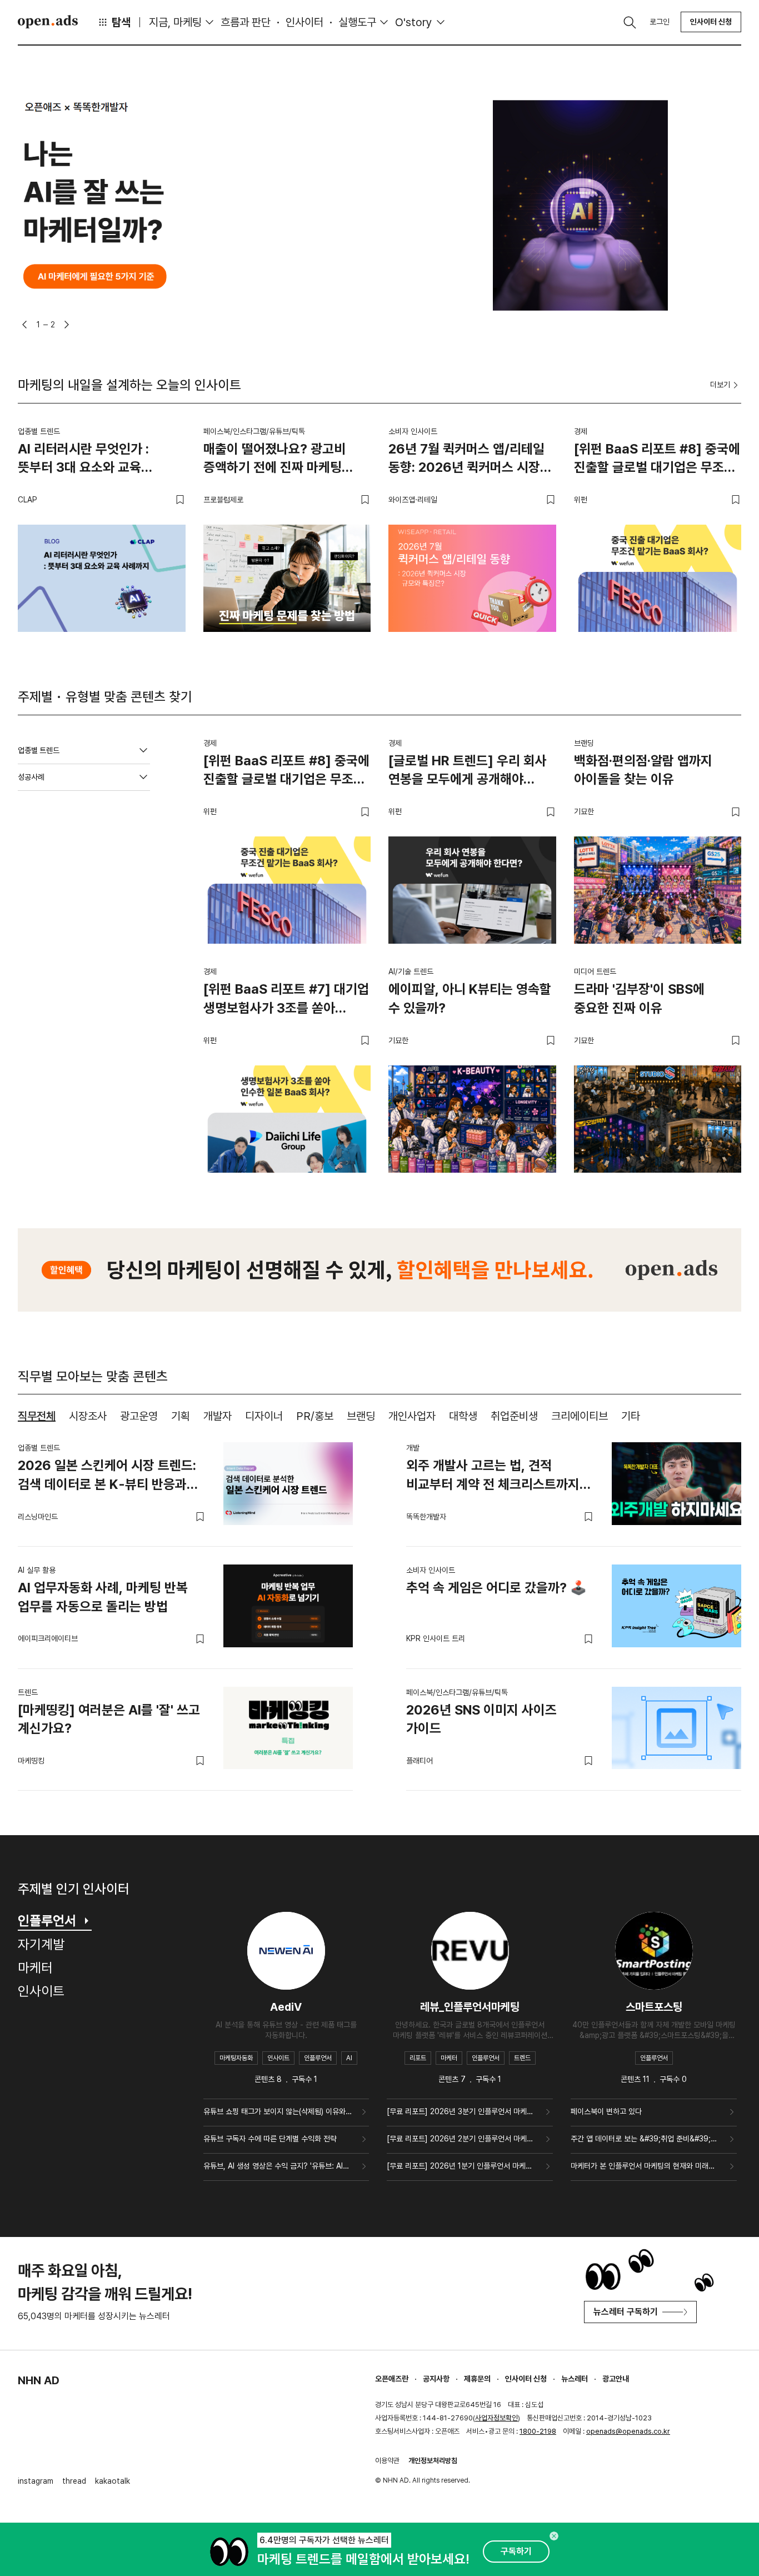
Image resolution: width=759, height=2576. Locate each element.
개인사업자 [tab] (412, 1416)
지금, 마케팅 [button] (175, 22)
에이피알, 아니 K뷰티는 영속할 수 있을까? (470, 998)
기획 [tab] (181, 1416)
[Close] (554, 2536)
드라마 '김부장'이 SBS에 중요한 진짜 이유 (639, 998)
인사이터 (304, 22)
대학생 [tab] (463, 1416)
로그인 (660, 22)
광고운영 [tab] (139, 1416)
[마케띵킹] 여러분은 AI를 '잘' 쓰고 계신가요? (109, 1719)
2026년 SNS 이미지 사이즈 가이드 (481, 1719)
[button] (24, 325)
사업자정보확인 (496, 2418)
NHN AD (39, 2380)
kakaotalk (113, 2481)
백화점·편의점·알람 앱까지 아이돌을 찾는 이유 (643, 770)
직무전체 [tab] (37, 1416)
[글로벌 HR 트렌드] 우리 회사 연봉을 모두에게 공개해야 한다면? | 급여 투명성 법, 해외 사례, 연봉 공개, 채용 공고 (469, 772)
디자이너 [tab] (264, 1416)
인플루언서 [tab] (47, 1920)
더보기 (720, 385)
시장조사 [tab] (88, 1416)
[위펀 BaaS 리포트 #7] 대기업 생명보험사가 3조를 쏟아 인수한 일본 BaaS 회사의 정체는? (286, 1000)
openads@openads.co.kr (628, 2431)
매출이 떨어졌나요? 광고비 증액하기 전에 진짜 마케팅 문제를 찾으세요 (274, 460)
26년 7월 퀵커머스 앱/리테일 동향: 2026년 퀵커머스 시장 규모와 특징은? (466, 460)
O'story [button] (414, 22)
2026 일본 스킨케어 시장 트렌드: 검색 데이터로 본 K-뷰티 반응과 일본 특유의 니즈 (107, 1477)
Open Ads (48, 22)
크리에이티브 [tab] (580, 1416)
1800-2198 (538, 2431)
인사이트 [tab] (41, 1991)
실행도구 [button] (357, 22)
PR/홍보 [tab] (315, 1416)
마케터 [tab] (35, 1968)
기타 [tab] (631, 1416)
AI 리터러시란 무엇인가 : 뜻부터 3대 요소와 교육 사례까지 (83, 460)
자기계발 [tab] (41, 1944)
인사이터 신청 (711, 22)
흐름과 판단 (246, 22)
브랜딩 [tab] (361, 1416)
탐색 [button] (121, 22)
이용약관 (387, 2461)
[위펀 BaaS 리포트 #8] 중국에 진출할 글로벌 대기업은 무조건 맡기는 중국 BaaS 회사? (657, 460)
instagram (36, 2481)
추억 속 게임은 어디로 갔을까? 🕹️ (496, 1588)
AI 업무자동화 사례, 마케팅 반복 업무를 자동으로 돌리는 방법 (103, 1597)
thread (74, 2481)
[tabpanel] (379, 1608)
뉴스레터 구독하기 (626, 2312)
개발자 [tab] (218, 1416)
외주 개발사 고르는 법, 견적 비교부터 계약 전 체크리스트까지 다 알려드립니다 (493, 1477)
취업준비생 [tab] (514, 1416)
